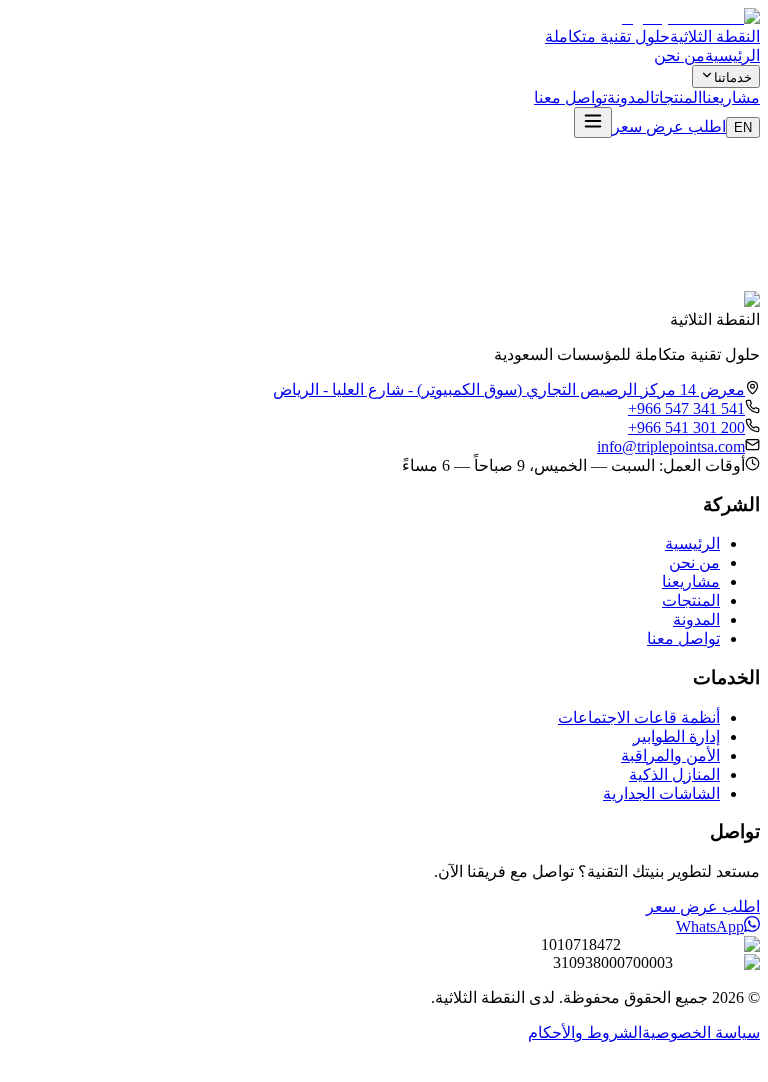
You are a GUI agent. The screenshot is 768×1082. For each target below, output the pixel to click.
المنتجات (678, 97)
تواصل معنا (570, 97)
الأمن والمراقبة (670, 755)
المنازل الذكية (674, 774)
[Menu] (593, 122)
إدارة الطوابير (676, 736)
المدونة (631, 97)
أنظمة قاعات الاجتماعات (639, 717)
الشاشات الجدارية (661, 793)
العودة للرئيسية (645, 268)
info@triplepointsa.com (671, 446)
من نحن (679, 55)
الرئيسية (732, 55)
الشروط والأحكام (585, 1032)
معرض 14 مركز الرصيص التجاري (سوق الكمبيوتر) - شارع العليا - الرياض (509, 389)
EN (743, 127)
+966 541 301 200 (686, 427)
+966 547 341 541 (686, 408)
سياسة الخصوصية (701, 1032)
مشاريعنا (731, 97)
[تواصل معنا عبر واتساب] (746, 1064)
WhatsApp (710, 926)
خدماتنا (733, 77)
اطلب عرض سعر (669, 126)
